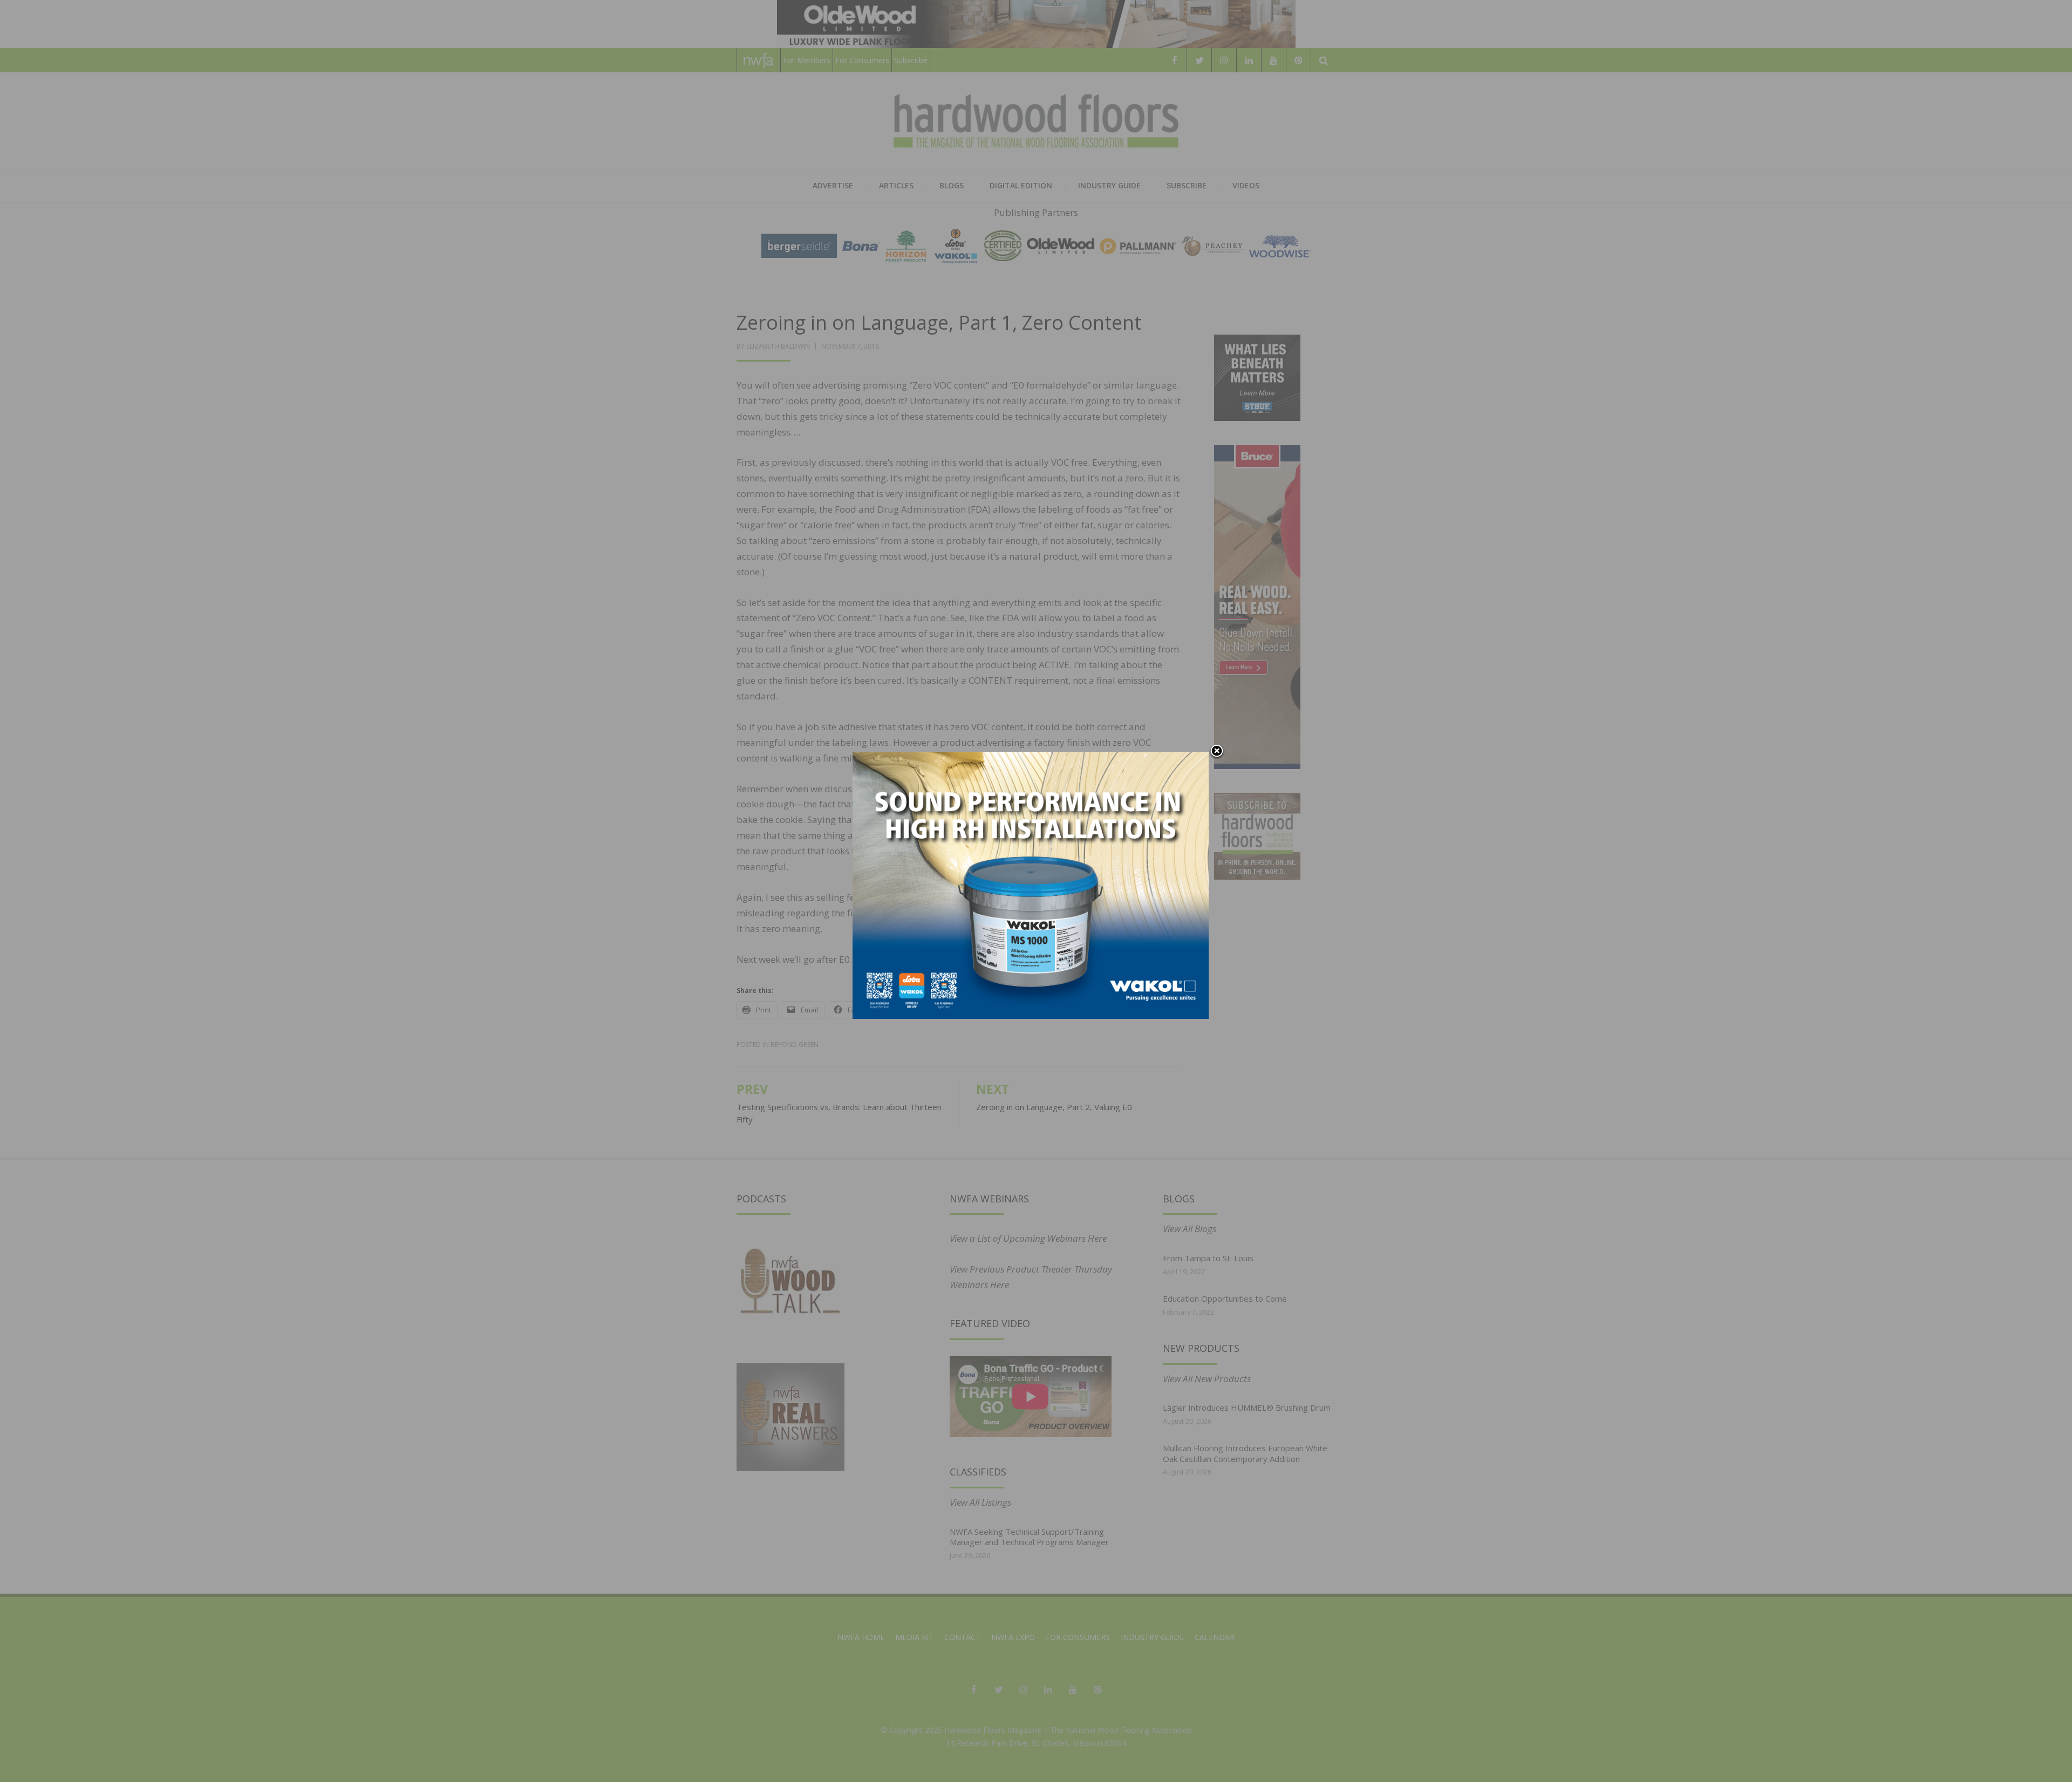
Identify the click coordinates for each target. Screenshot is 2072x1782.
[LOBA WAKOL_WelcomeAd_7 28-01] (1031, 884)
